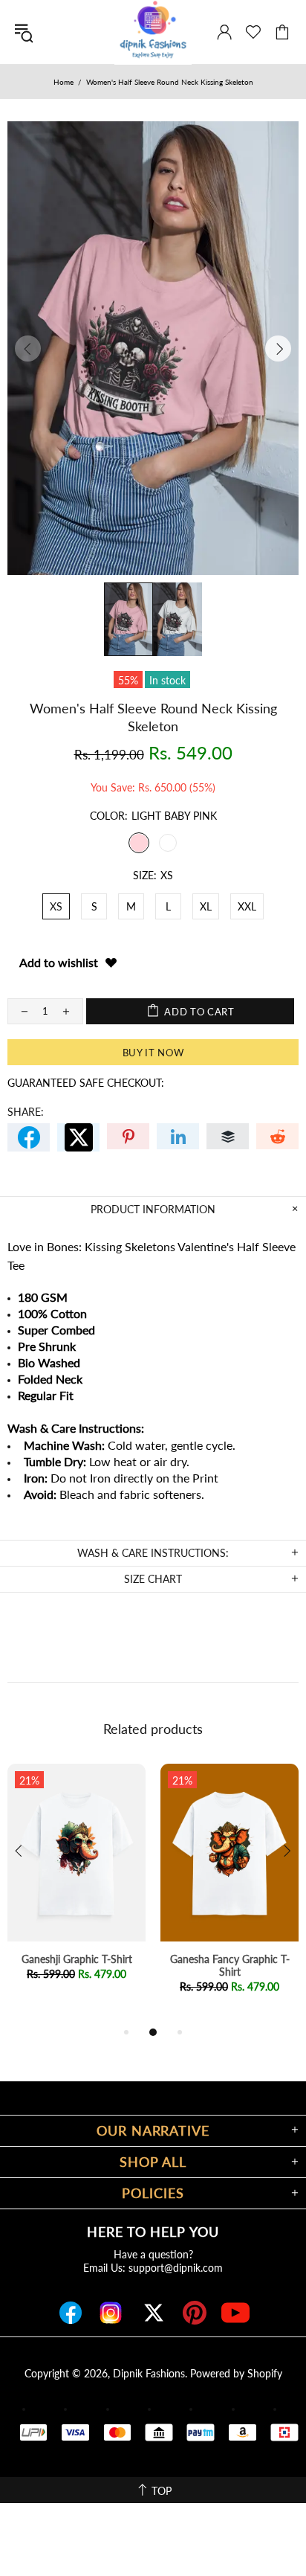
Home (64, 82)
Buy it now (153, 1053)
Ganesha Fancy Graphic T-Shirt (230, 1965)
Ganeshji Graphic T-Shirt (77, 1959)
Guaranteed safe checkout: (86, 1083)
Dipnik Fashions (149, 2373)
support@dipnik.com (176, 2268)
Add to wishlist (59, 962)
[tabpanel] (76, 1887)
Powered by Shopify (236, 2373)
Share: (26, 1112)
